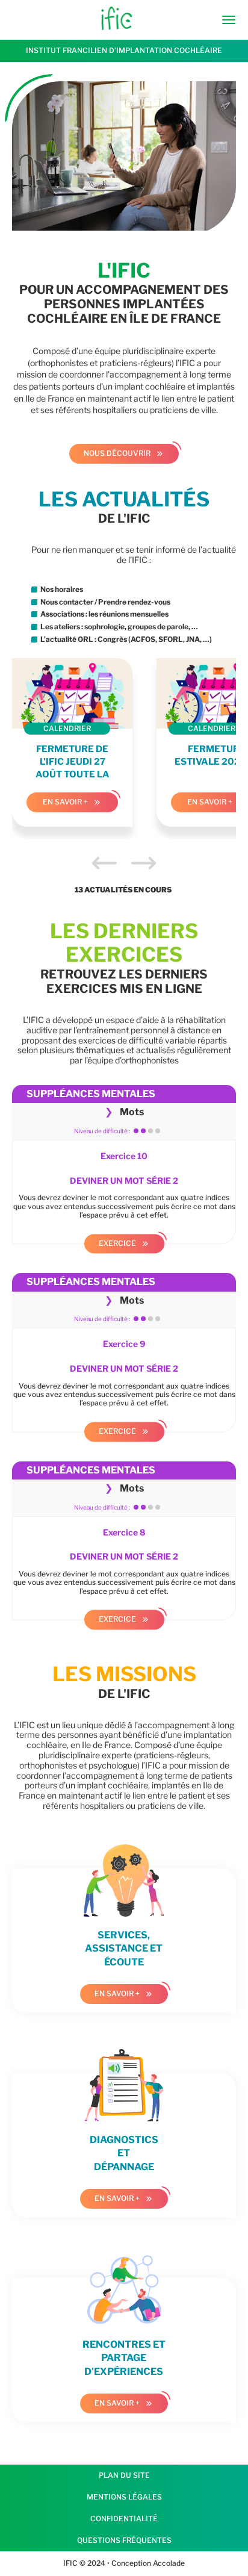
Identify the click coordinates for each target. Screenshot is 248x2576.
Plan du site (124, 2475)
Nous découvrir (117, 453)
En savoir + (65, 802)
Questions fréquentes (124, 2540)
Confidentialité (124, 2518)
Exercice (117, 1243)
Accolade (168, 2563)
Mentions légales (124, 2497)
